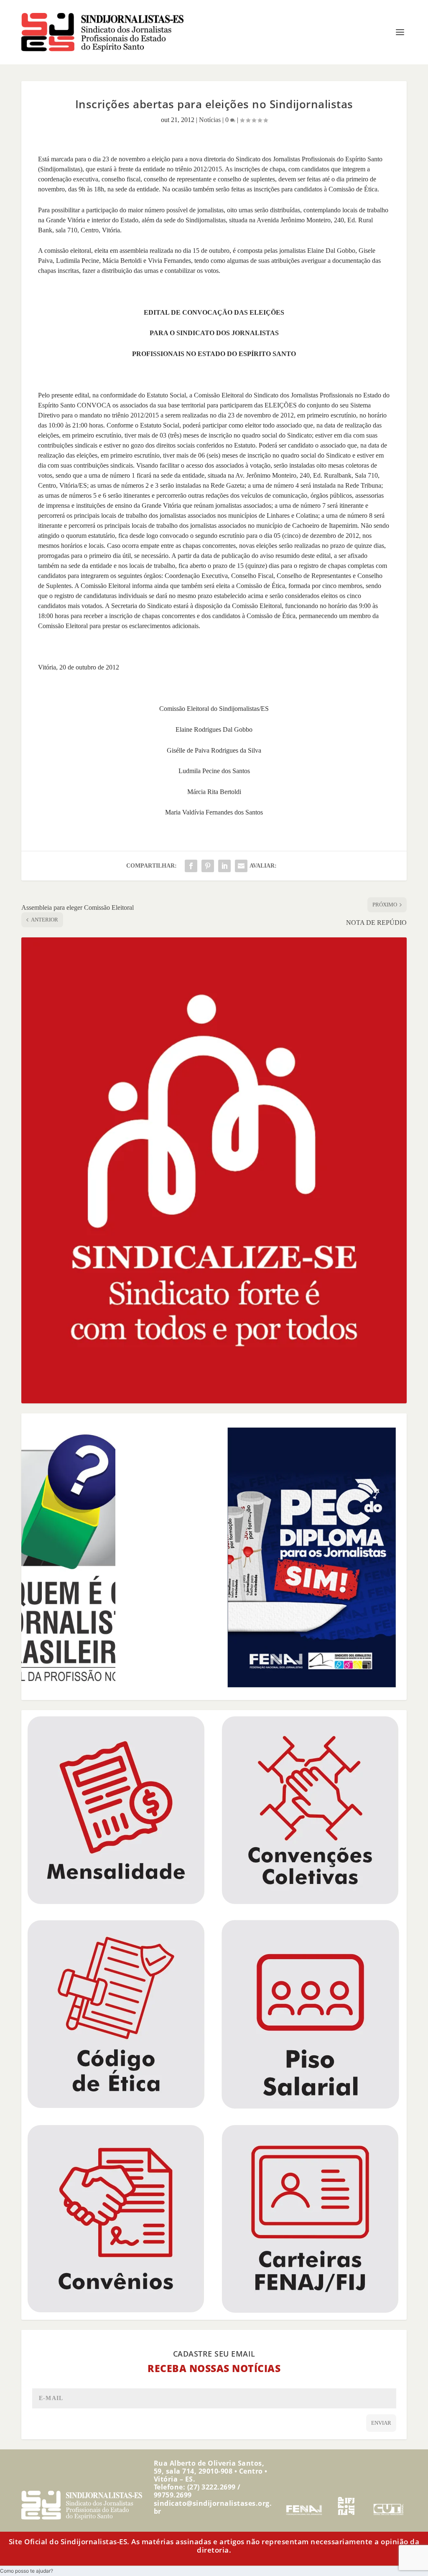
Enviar (381, 2423)
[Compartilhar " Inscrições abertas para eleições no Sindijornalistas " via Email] (241, 866)
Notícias (210, 120)
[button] (27, 2571)
